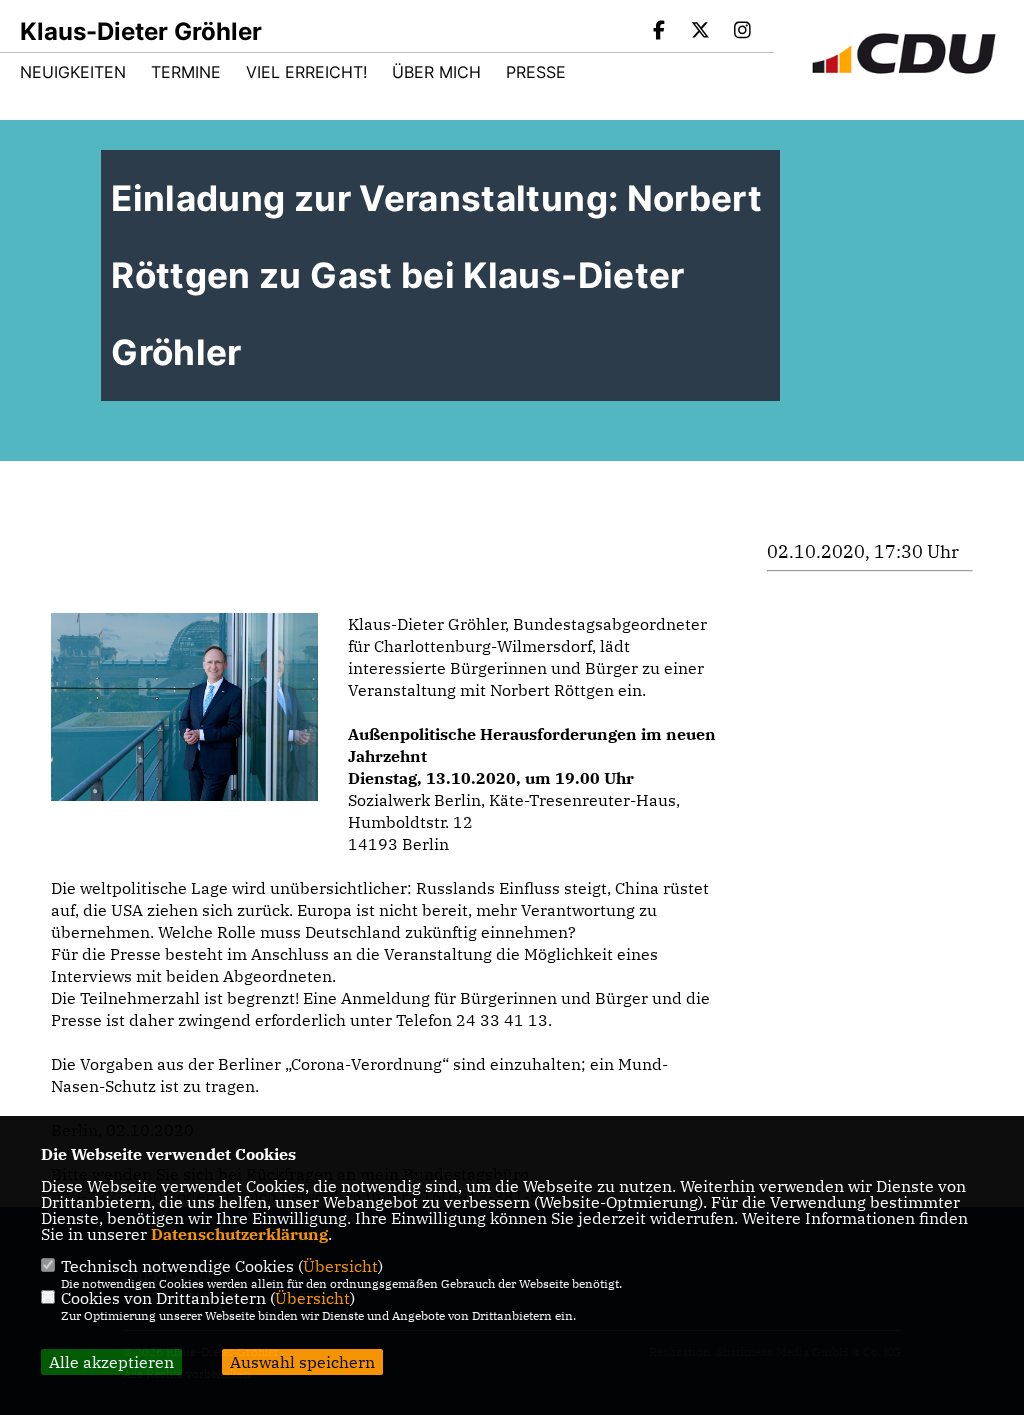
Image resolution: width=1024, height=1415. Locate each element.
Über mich (436, 72)
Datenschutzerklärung (239, 1234)
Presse (536, 72)
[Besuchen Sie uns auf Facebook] (659, 32)
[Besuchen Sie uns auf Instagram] (742, 32)
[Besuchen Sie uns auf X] (701, 32)
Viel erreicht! (306, 72)
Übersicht (340, 1266)
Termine (186, 72)
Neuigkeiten (73, 72)
